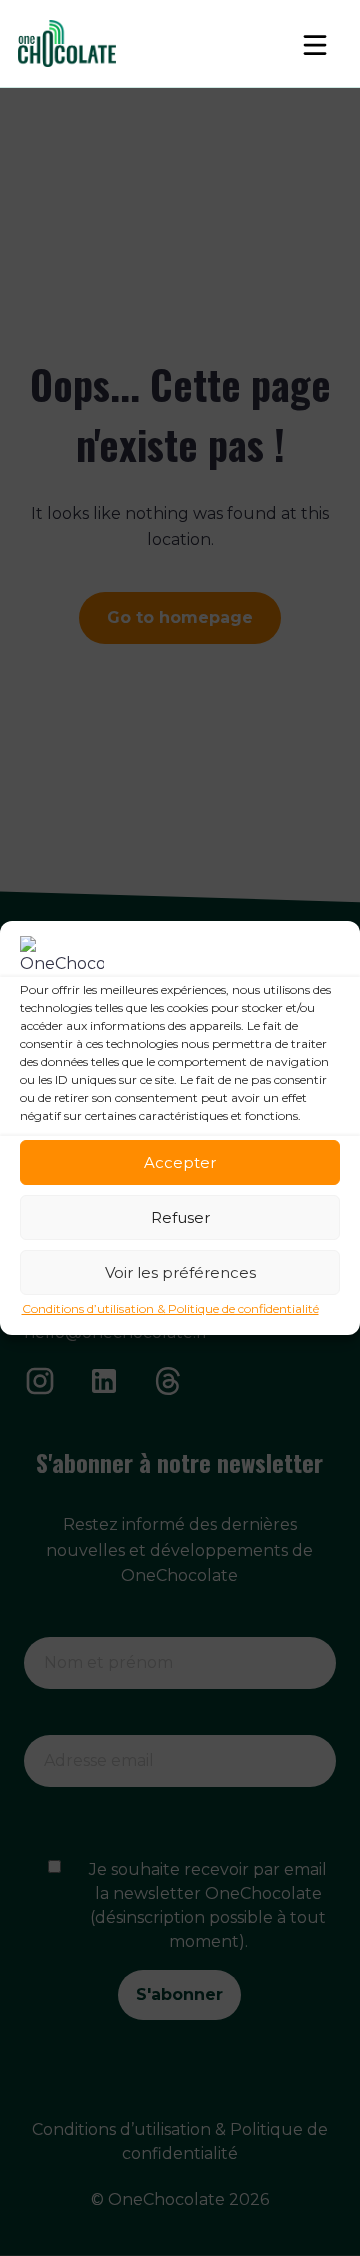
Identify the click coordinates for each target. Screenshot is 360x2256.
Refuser (180, 1217)
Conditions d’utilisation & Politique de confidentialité (170, 1308)
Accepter (180, 1162)
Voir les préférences (180, 1272)
